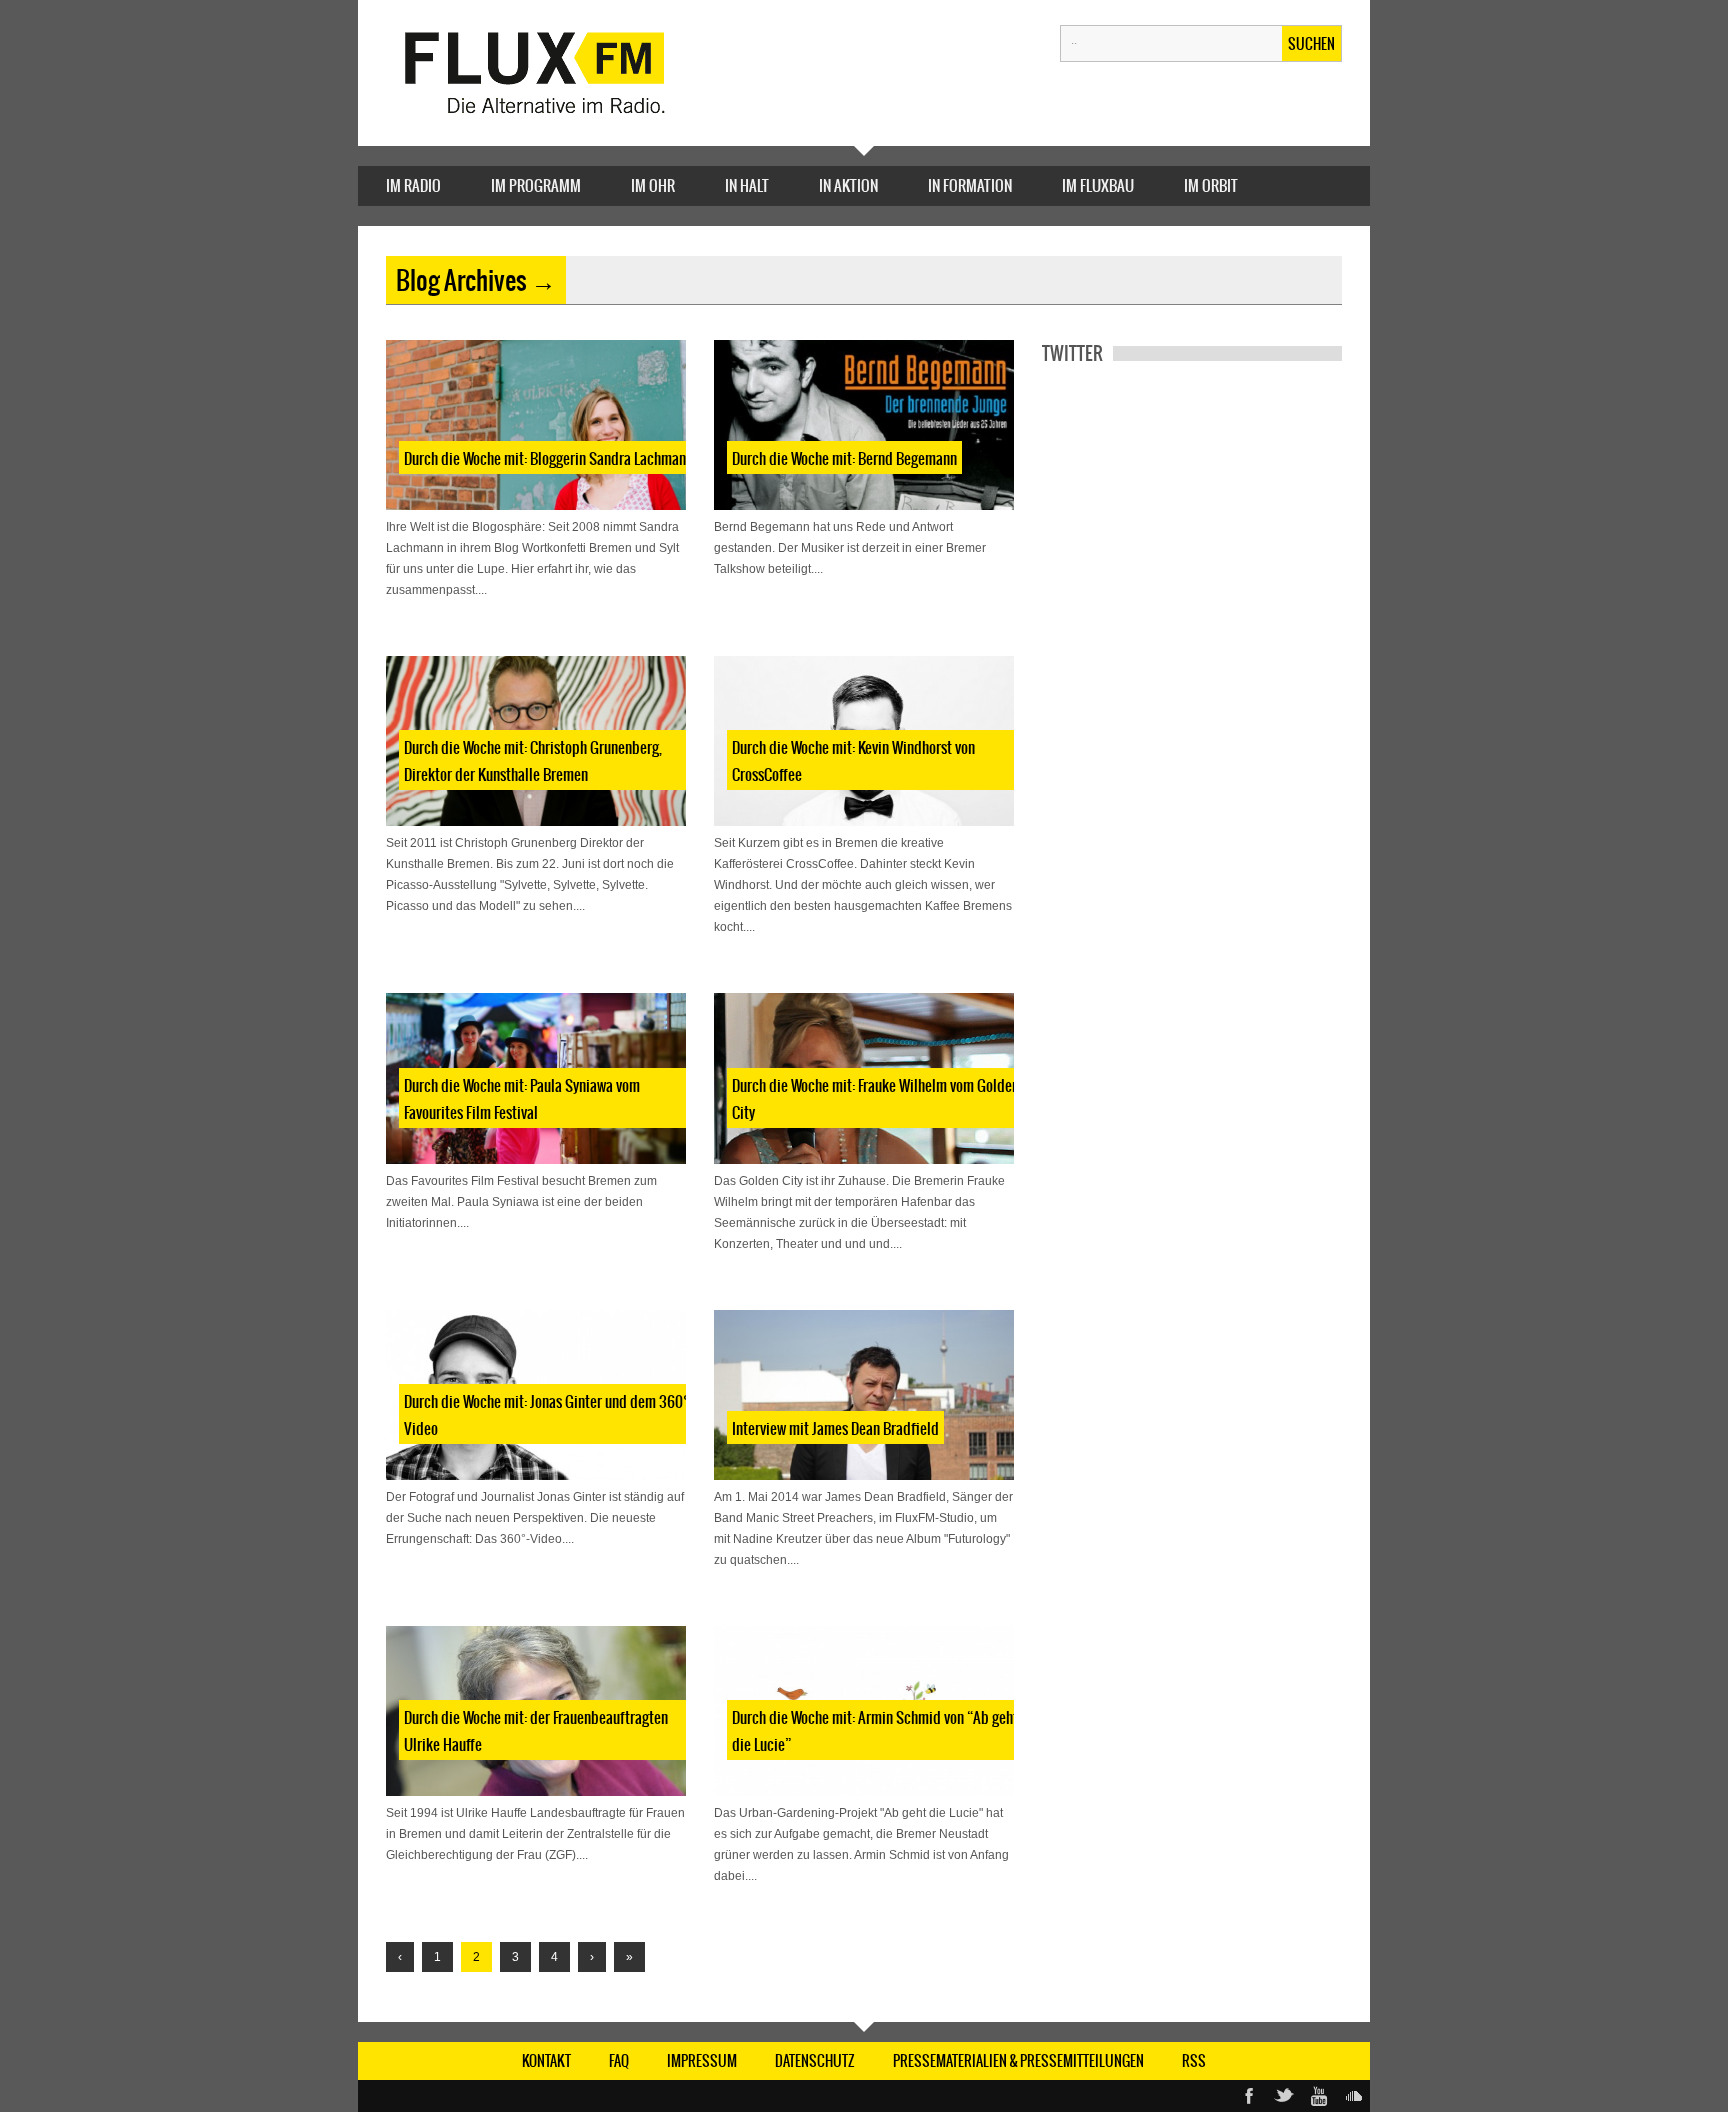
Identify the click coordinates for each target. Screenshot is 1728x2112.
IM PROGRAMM (536, 185)
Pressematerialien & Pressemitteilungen (1018, 2061)
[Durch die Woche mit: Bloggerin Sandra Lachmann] (536, 425)
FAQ (619, 2061)
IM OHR (653, 185)
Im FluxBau (1098, 185)
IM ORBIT (1211, 185)
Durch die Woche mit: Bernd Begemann (844, 458)
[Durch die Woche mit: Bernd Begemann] (864, 425)
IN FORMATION (970, 185)
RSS (1194, 2061)
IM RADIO (413, 185)
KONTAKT (546, 2061)
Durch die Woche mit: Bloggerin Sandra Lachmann (548, 458)
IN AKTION (848, 185)
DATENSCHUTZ (815, 2061)
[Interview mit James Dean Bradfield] (864, 1395)
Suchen (1311, 44)
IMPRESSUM (702, 2061)
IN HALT (747, 185)
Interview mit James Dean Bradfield (835, 1428)
